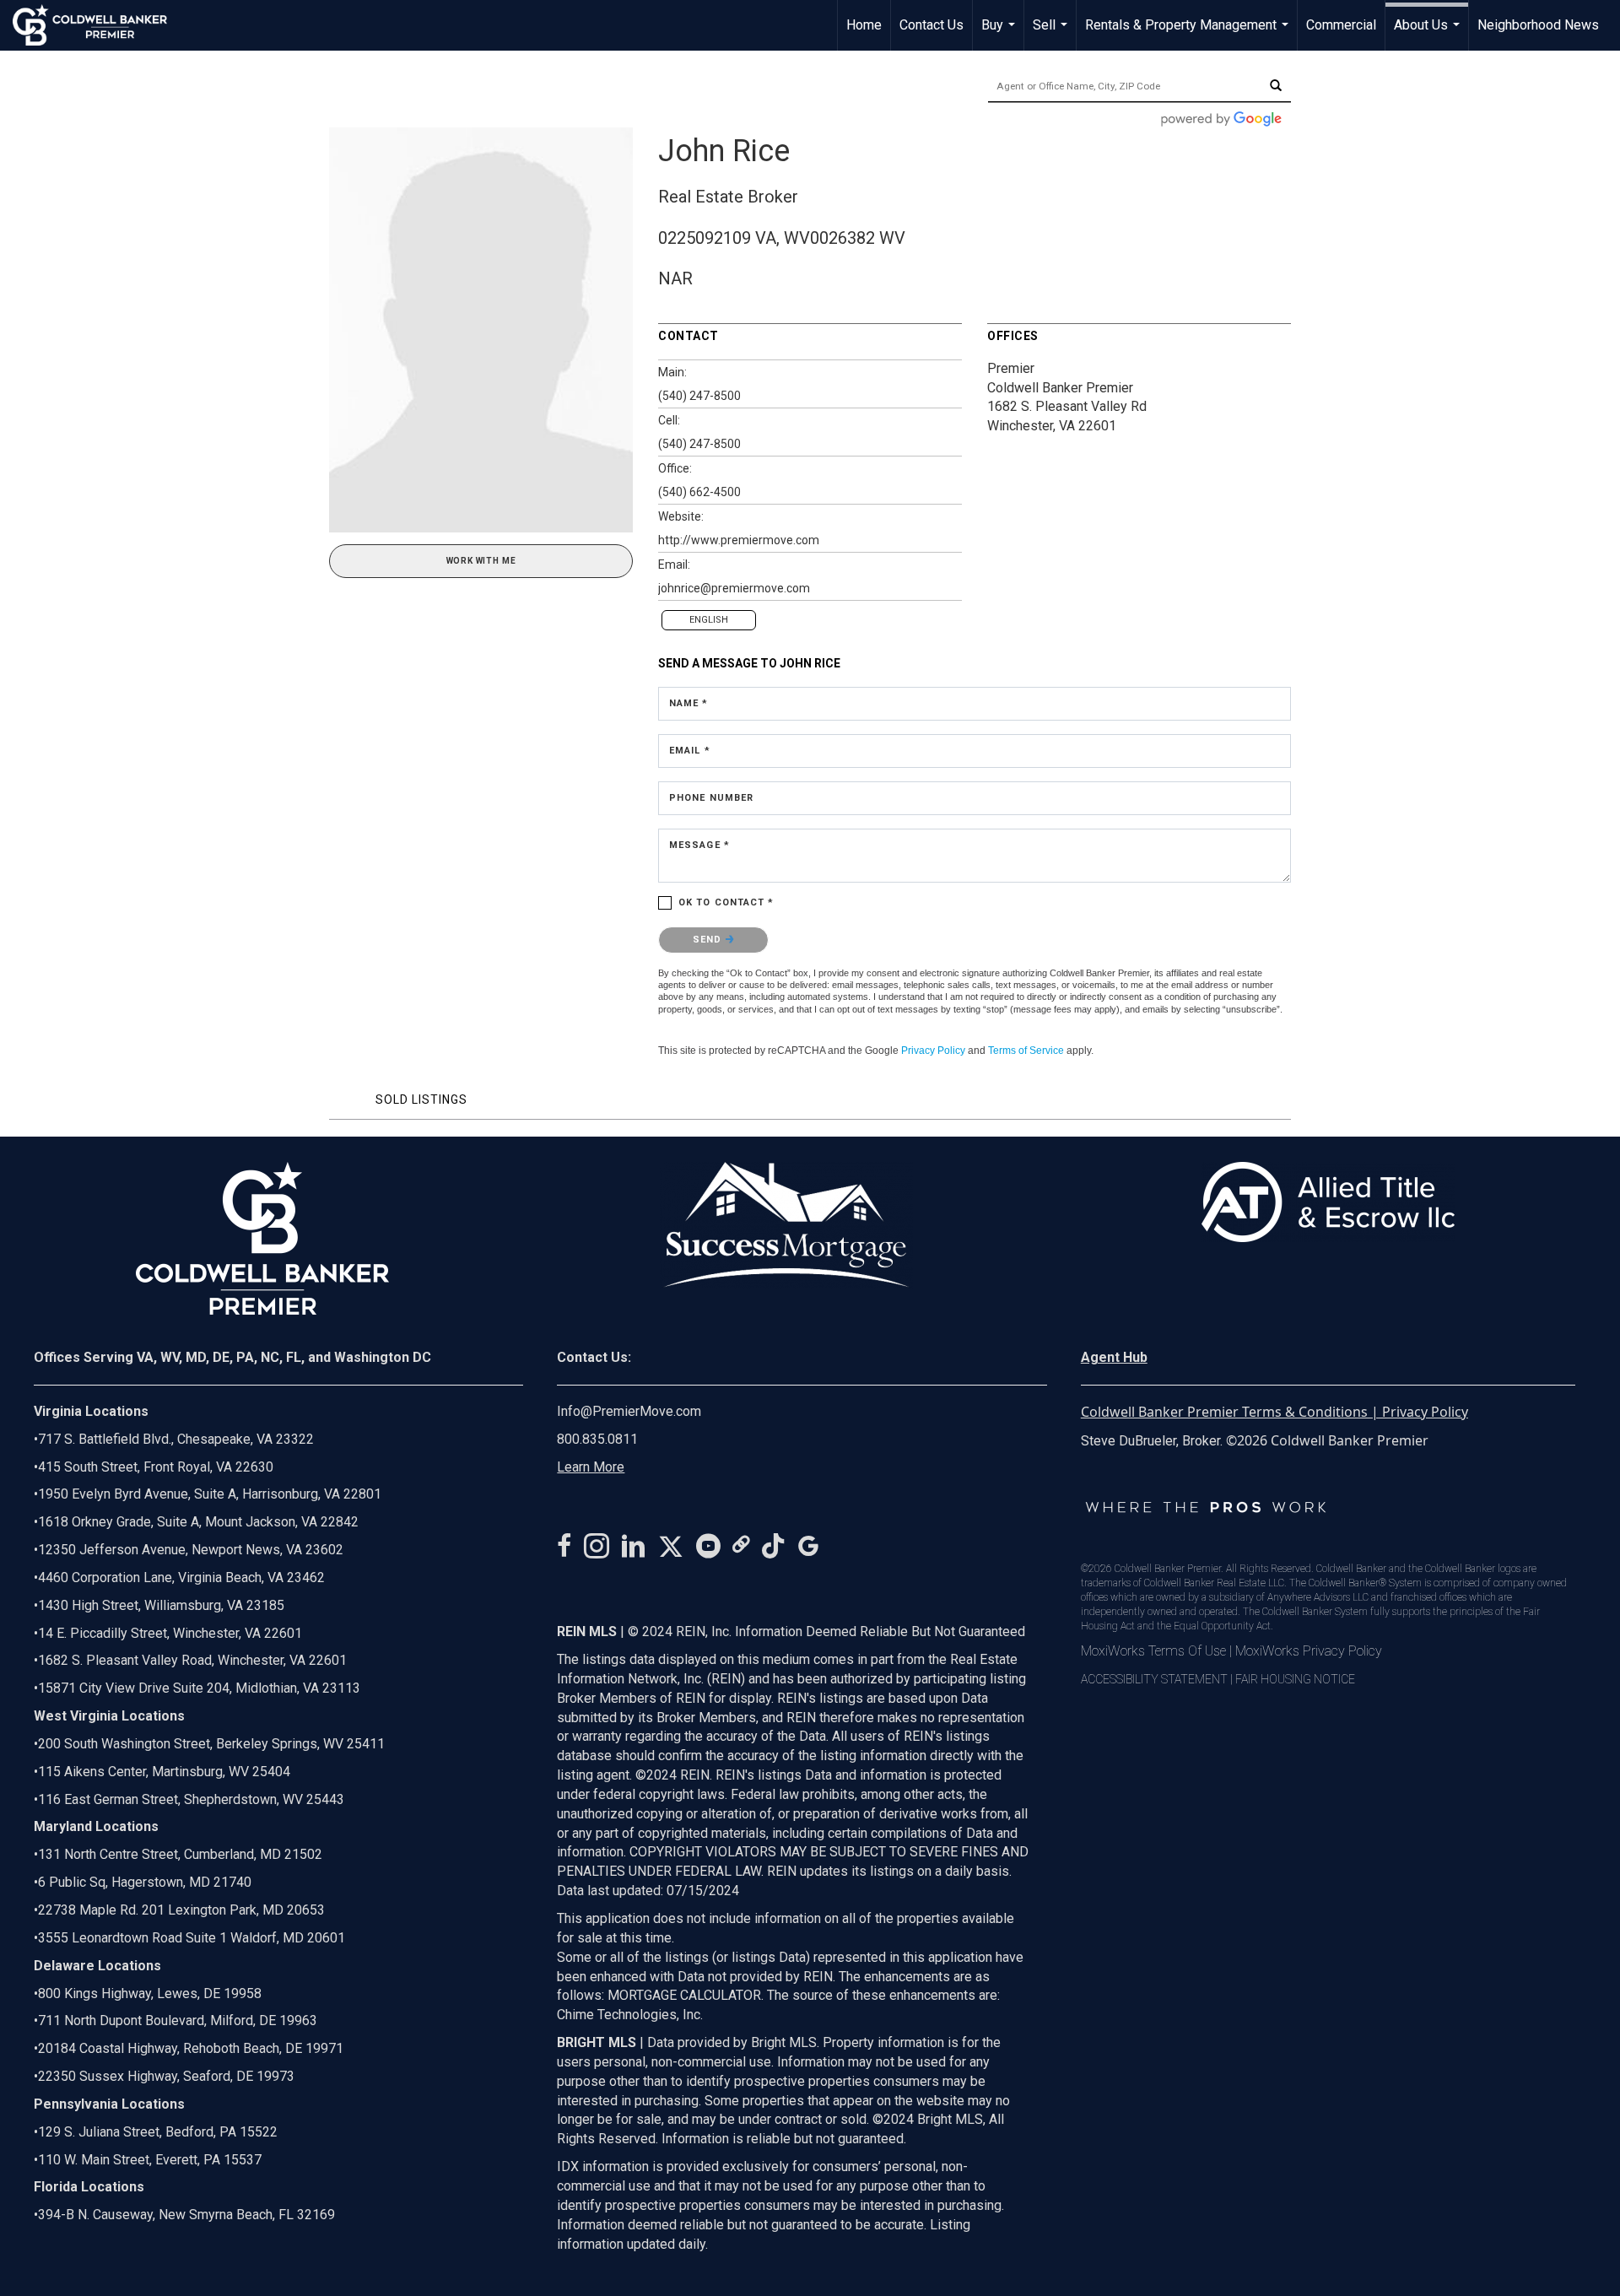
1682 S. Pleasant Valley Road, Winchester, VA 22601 (192, 1660)
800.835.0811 (597, 1439)
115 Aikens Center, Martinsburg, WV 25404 (164, 1772)
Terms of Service (1026, 1051)
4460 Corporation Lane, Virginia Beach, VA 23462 (181, 1577)
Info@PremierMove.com (629, 1411)
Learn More (591, 1467)
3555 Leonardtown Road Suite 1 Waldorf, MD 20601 (192, 1938)
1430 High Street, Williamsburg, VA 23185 (161, 1605)
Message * (699, 845)
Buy (1000, 34)
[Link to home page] (98, 25)
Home (864, 25)
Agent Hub (1114, 1357)
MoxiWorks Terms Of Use (1153, 1651)
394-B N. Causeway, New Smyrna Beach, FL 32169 (186, 2215)
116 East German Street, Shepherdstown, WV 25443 (191, 1799)
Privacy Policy (933, 1051)
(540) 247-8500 (699, 396)
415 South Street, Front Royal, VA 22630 (156, 1467)
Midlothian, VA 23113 (197, 1688)
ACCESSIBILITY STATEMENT (1154, 1679)
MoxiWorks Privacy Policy (1309, 1651)
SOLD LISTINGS (421, 1099)
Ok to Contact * (726, 902)
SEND (709, 940)
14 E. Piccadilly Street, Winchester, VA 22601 (170, 1633)
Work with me (481, 561)
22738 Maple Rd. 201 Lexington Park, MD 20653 (181, 1910)
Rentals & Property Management (1189, 34)
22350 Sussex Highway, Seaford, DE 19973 (166, 2076)
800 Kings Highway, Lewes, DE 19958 (150, 1993)
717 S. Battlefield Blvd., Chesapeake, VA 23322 (176, 1439)
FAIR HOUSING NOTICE (1295, 1679)
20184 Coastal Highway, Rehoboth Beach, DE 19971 (191, 2048)
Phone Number (711, 798)
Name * (689, 703)
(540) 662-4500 (699, 492)
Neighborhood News (1538, 25)
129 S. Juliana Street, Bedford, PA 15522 (158, 2132)
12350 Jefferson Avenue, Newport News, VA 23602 (191, 1550)
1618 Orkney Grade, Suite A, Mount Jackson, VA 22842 (198, 1522)
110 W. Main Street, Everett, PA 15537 (150, 2160)
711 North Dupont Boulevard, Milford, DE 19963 (178, 2020)
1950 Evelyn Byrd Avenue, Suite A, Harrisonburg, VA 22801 (210, 1494)
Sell (1052, 34)
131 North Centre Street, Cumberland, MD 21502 (180, 1854)
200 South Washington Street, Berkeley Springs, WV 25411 (211, 1744)
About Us (1429, 34)
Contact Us (931, 25)
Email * (690, 751)
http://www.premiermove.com (739, 540)
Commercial (1341, 25)
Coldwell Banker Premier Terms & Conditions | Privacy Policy (1274, 1412)
